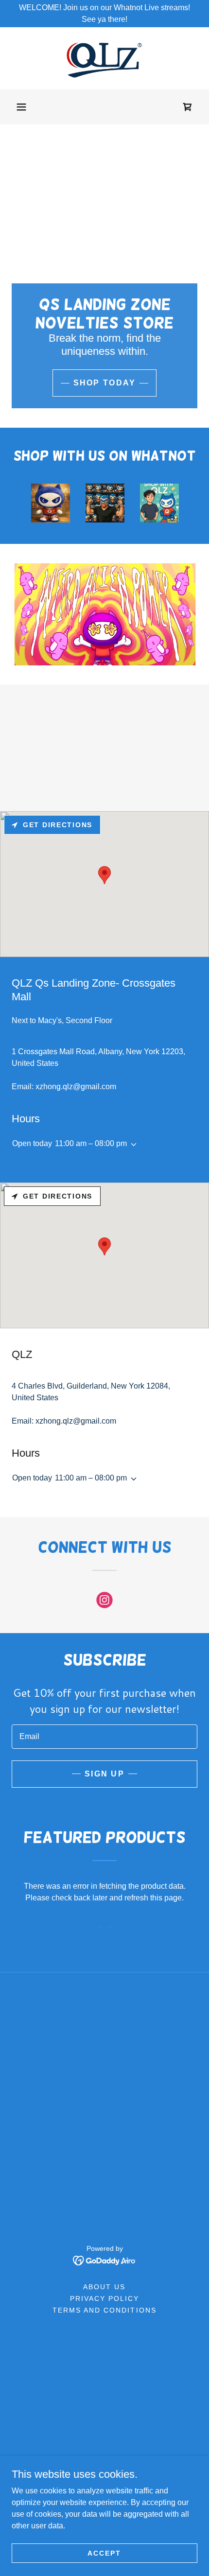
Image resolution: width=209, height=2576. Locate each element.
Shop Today (105, 383)
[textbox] (104, 1737)
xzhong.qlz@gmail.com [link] (76, 1087)
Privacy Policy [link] (104, 2298)
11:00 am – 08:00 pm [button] (91, 1143)
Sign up (104, 1774)
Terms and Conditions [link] (104, 2310)
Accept (104, 2553)
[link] (104, 58)
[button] (21, 107)
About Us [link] (104, 2287)
